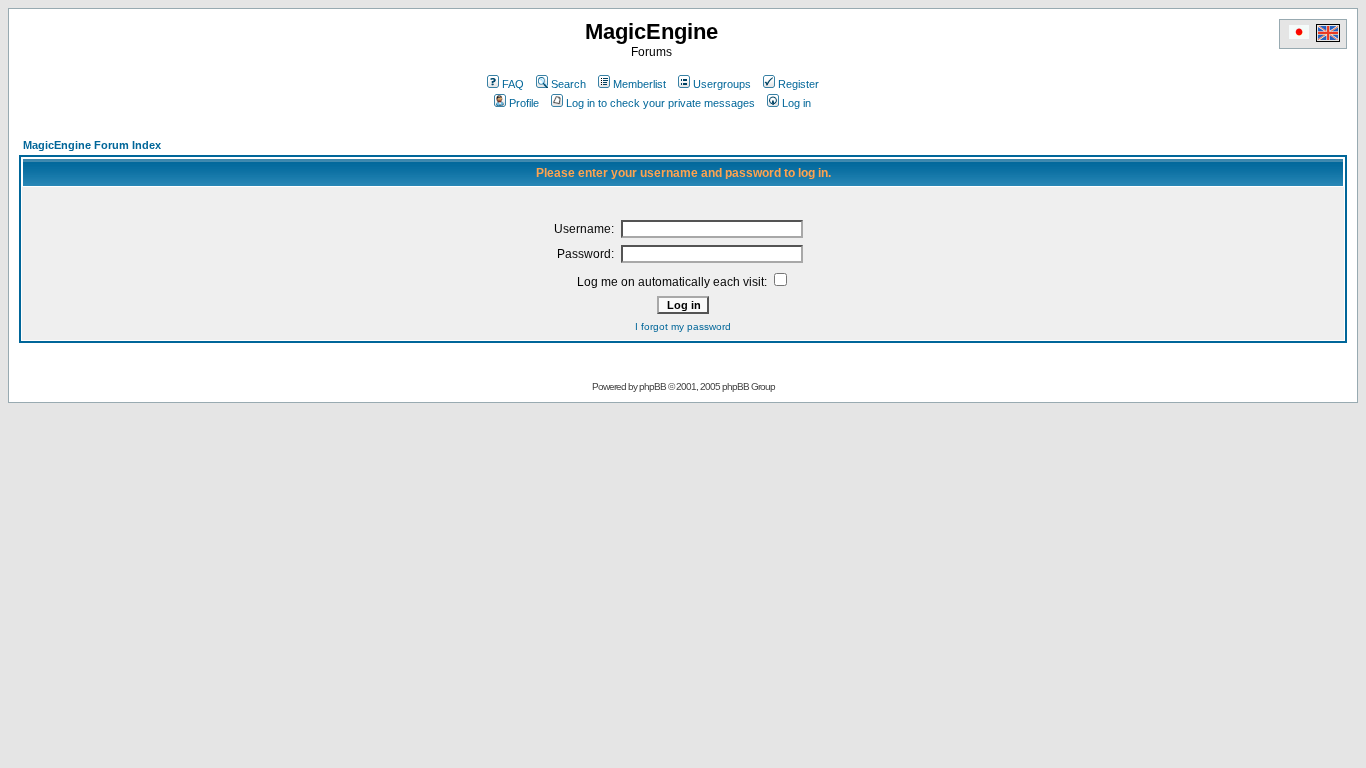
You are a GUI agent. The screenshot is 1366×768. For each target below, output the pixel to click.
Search (568, 84)
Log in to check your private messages (660, 103)
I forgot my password (683, 326)
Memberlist (639, 84)
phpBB (652, 386)
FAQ (513, 84)
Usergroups (722, 84)
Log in (796, 103)
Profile (524, 103)
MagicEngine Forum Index (92, 145)
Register (798, 84)
